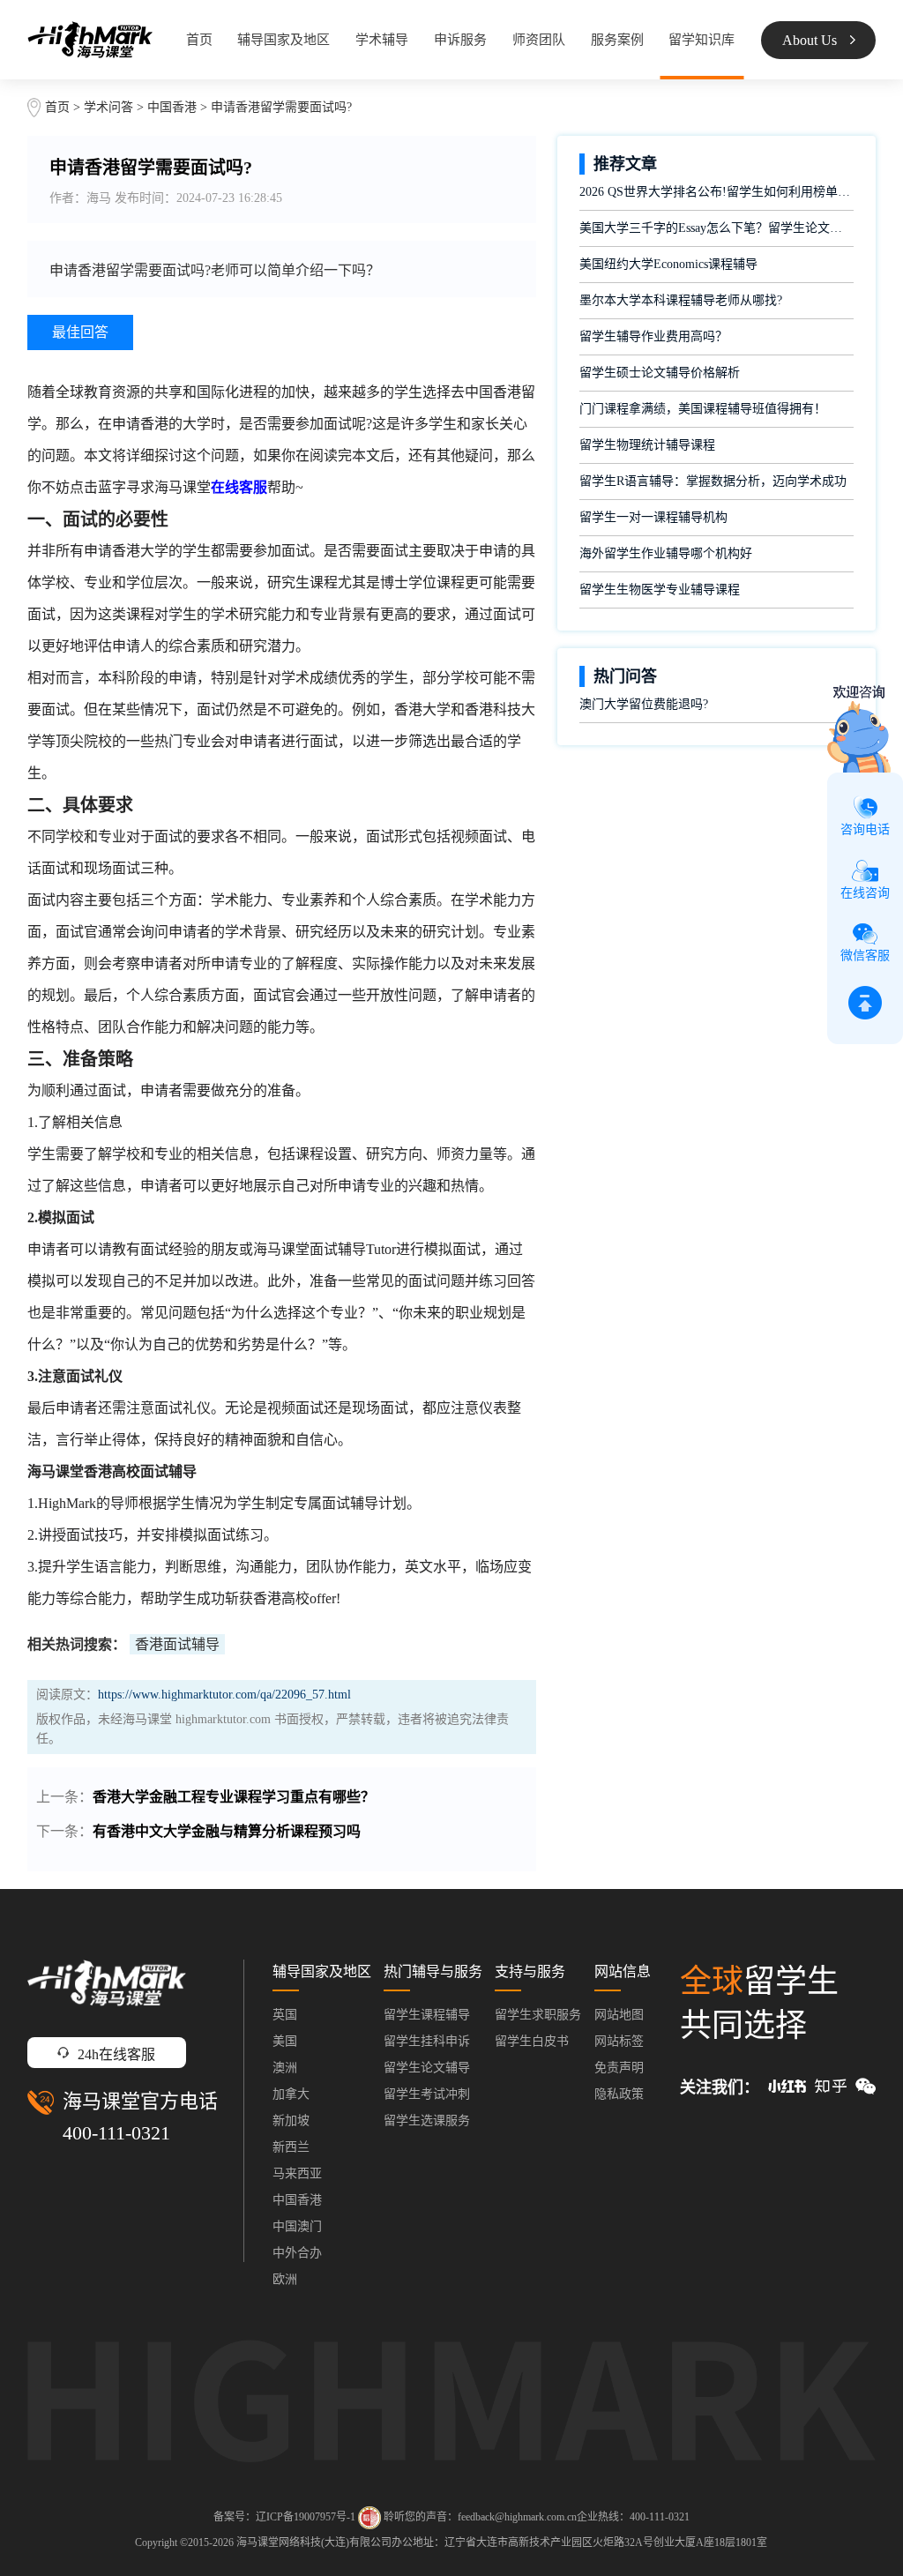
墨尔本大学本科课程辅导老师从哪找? (681, 300)
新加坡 (291, 2121)
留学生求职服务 (538, 2015)
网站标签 (619, 2041)
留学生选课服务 (427, 2121)
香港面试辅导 (177, 1644)
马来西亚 (297, 2173)
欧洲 (285, 2279)
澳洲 (285, 2068)
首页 (199, 40)
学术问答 (108, 107)
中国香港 (174, 107)
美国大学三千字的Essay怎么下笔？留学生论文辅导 (716, 228)
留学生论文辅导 (427, 2068)
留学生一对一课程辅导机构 (653, 517)
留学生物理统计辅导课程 (647, 445)
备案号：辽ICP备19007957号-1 (284, 2516)
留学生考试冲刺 (427, 2094)
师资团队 (539, 40)
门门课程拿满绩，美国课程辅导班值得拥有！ (703, 409)
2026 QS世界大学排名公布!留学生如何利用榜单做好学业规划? (716, 192)
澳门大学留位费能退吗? (644, 704)
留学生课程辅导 (427, 2015)
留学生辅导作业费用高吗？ (653, 336)
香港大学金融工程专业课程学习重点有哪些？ (234, 1797)
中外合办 (297, 2253)
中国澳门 (297, 2226)
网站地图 (619, 2015)
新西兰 (291, 2147)
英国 (285, 2015)
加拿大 (291, 2094)
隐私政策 (619, 2094)
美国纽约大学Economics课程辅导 (668, 264)
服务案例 (617, 40)
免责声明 (619, 2068)
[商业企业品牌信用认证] (369, 2518)
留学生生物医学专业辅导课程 (660, 590)
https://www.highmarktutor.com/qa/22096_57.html (224, 1695)
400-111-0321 (116, 2133)
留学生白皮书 (532, 2041)
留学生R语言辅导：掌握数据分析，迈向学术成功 (713, 481)
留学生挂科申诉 (427, 2041)
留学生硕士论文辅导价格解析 (660, 373)
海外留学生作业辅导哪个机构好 (666, 553)
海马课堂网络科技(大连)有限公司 (314, 2542)
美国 (285, 2041)
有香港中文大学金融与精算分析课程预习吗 (227, 1831)
